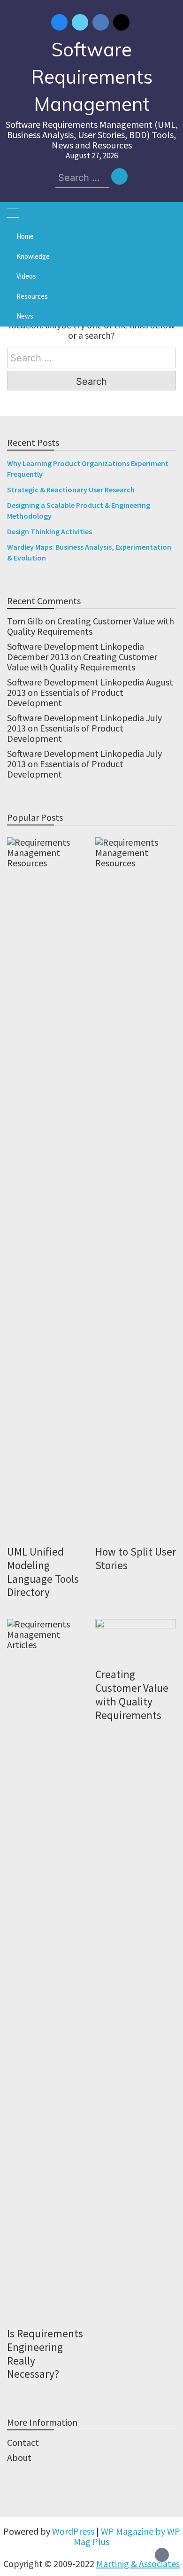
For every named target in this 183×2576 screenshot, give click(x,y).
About (19, 2457)
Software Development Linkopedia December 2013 (76, 651)
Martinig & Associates (138, 2564)
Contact (23, 2442)
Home (25, 236)
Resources (32, 296)
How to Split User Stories (136, 1558)
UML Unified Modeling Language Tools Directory (43, 1572)
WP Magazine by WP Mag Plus (127, 2536)
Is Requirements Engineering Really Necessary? (45, 2354)
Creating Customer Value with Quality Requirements (91, 626)
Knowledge (33, 256)
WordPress (73, 2531)
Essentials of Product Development (65, 697)
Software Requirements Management (92, 77)
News (25, 316)
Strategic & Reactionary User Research (71, 490)
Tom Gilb (25, 621)
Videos (26, 276)
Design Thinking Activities (50, 531)
